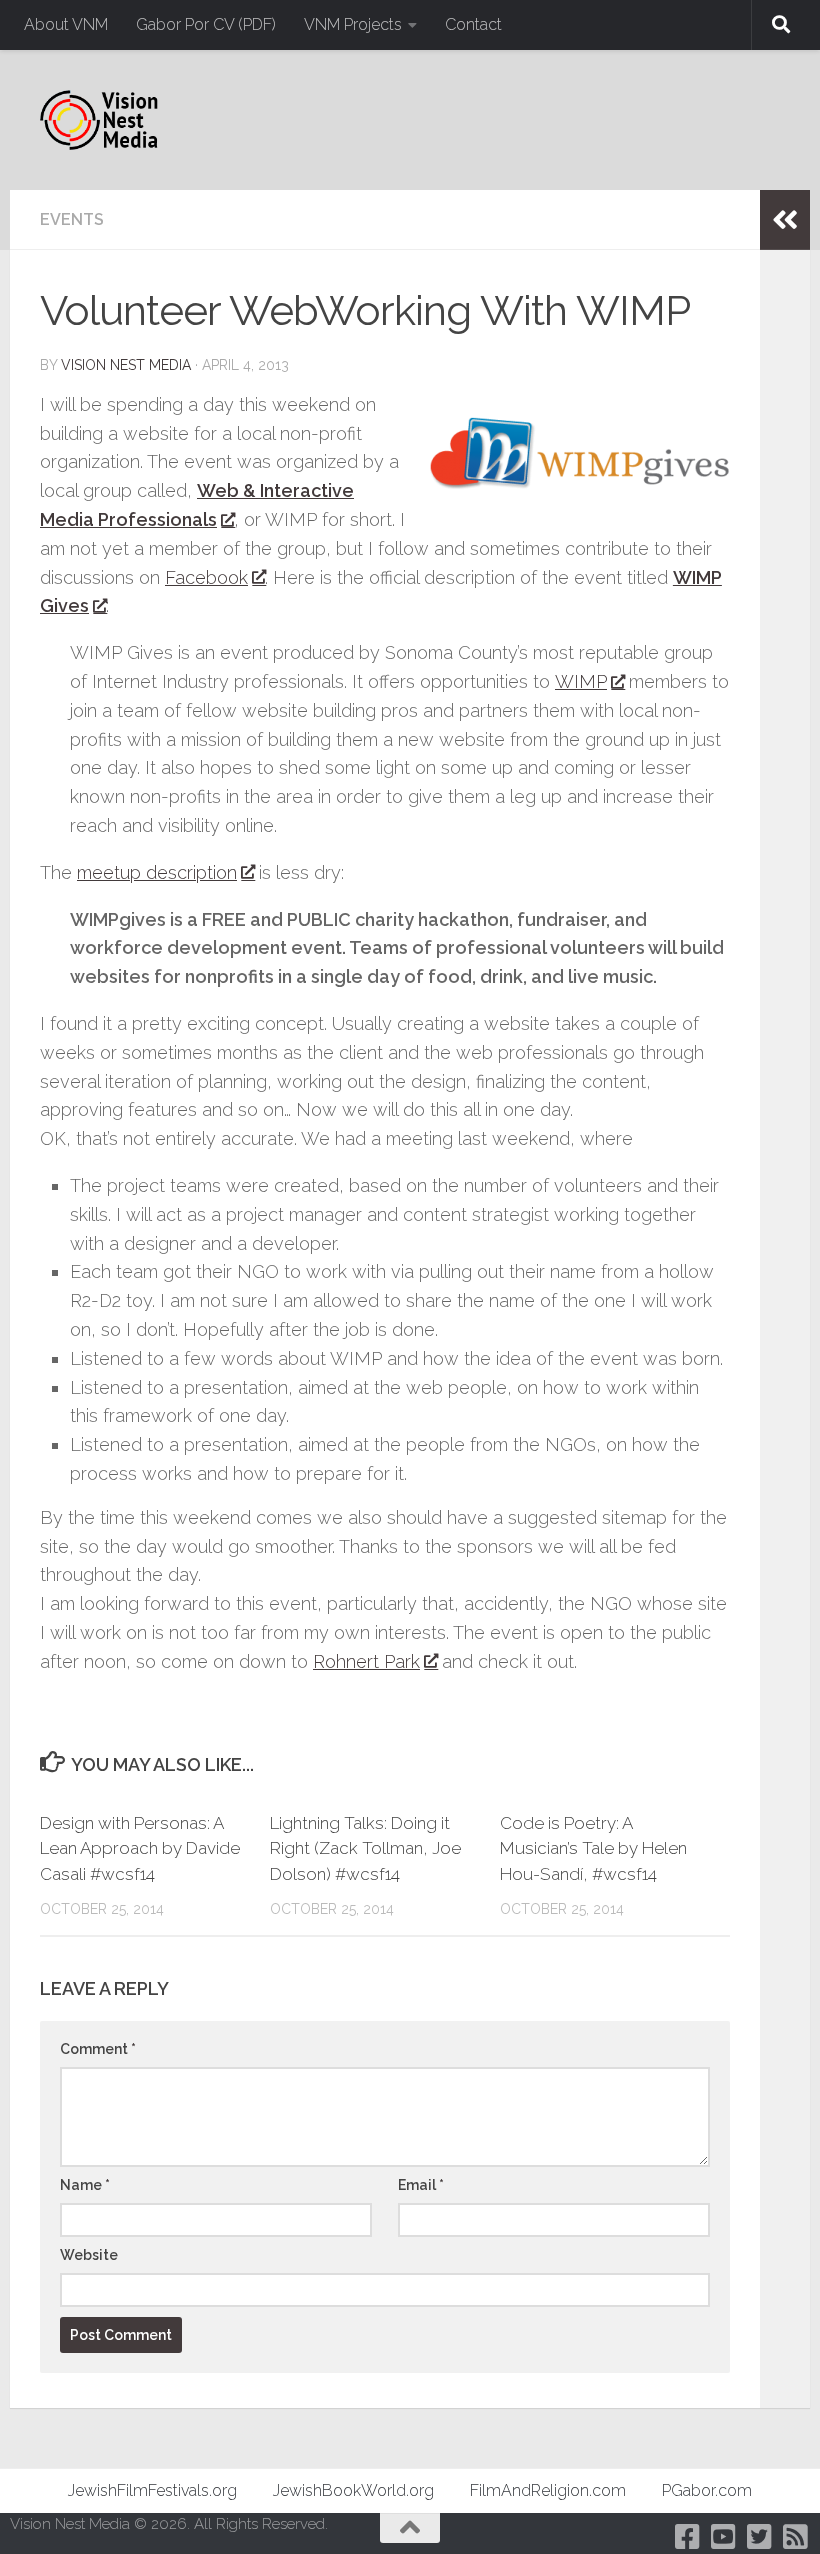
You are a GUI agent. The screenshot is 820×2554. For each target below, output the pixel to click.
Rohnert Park (366, 1661)
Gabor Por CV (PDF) (206, 24)
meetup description (157, 872)
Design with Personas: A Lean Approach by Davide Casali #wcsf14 (140, 1848)
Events (72, 219)
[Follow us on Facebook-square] (688, 2537)
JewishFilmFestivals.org (152, 2490)
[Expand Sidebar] (785, 220)
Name (85, 2185)
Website (89, 2255)
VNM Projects (353, 24)
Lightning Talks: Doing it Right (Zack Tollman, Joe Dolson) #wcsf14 (365, 1848)
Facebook (206, 577)
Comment (98, 2049)
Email (421, 2185)
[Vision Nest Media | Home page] (99, 120)
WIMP (581, 681)
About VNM (66, 24)
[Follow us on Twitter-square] (760, 2537)
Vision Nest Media (126, 365)
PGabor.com (707, 2490)
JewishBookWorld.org (353, 2490)
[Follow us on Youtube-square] (724, 2537)
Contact (473, 24)
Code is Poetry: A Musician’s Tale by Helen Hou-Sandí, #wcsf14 (593, 1848)
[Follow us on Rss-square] (796, 2537)
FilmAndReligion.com (548, 2490)
